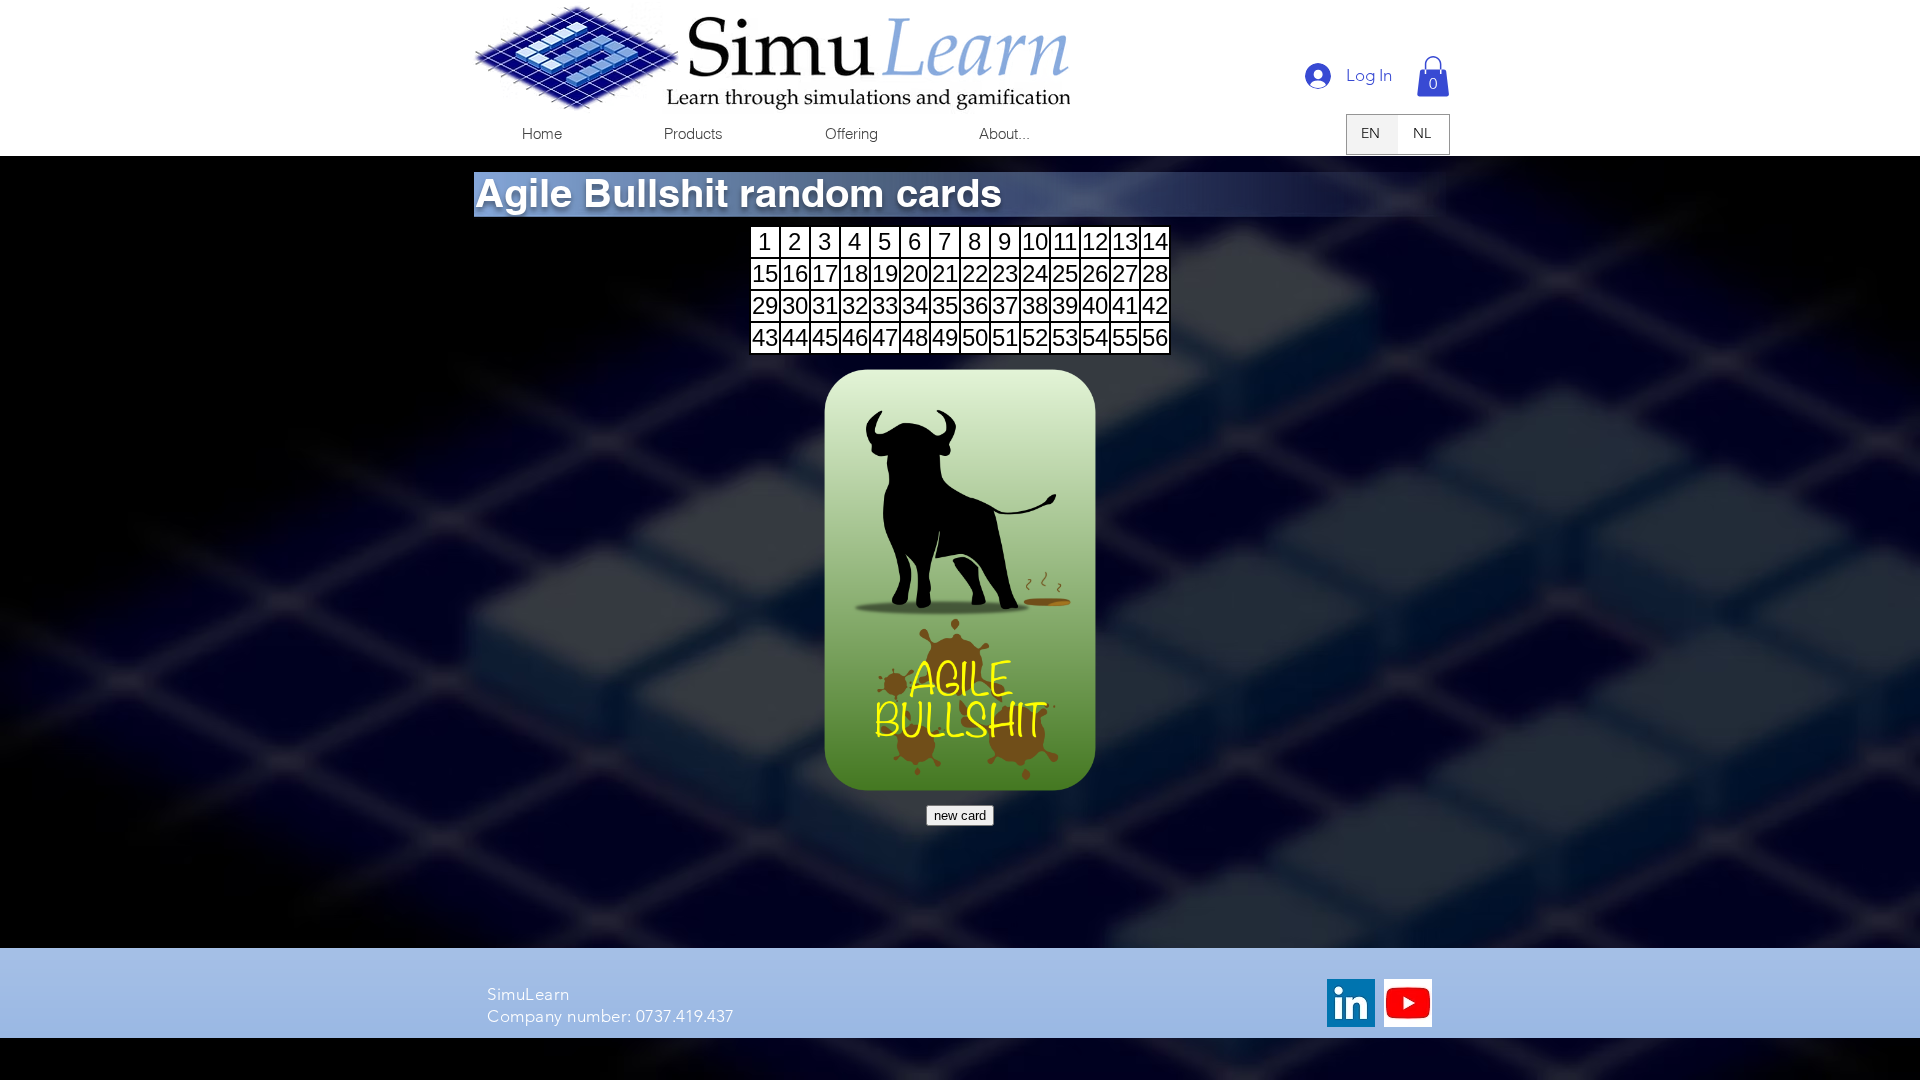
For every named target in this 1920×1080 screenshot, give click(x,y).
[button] (692, 133)
